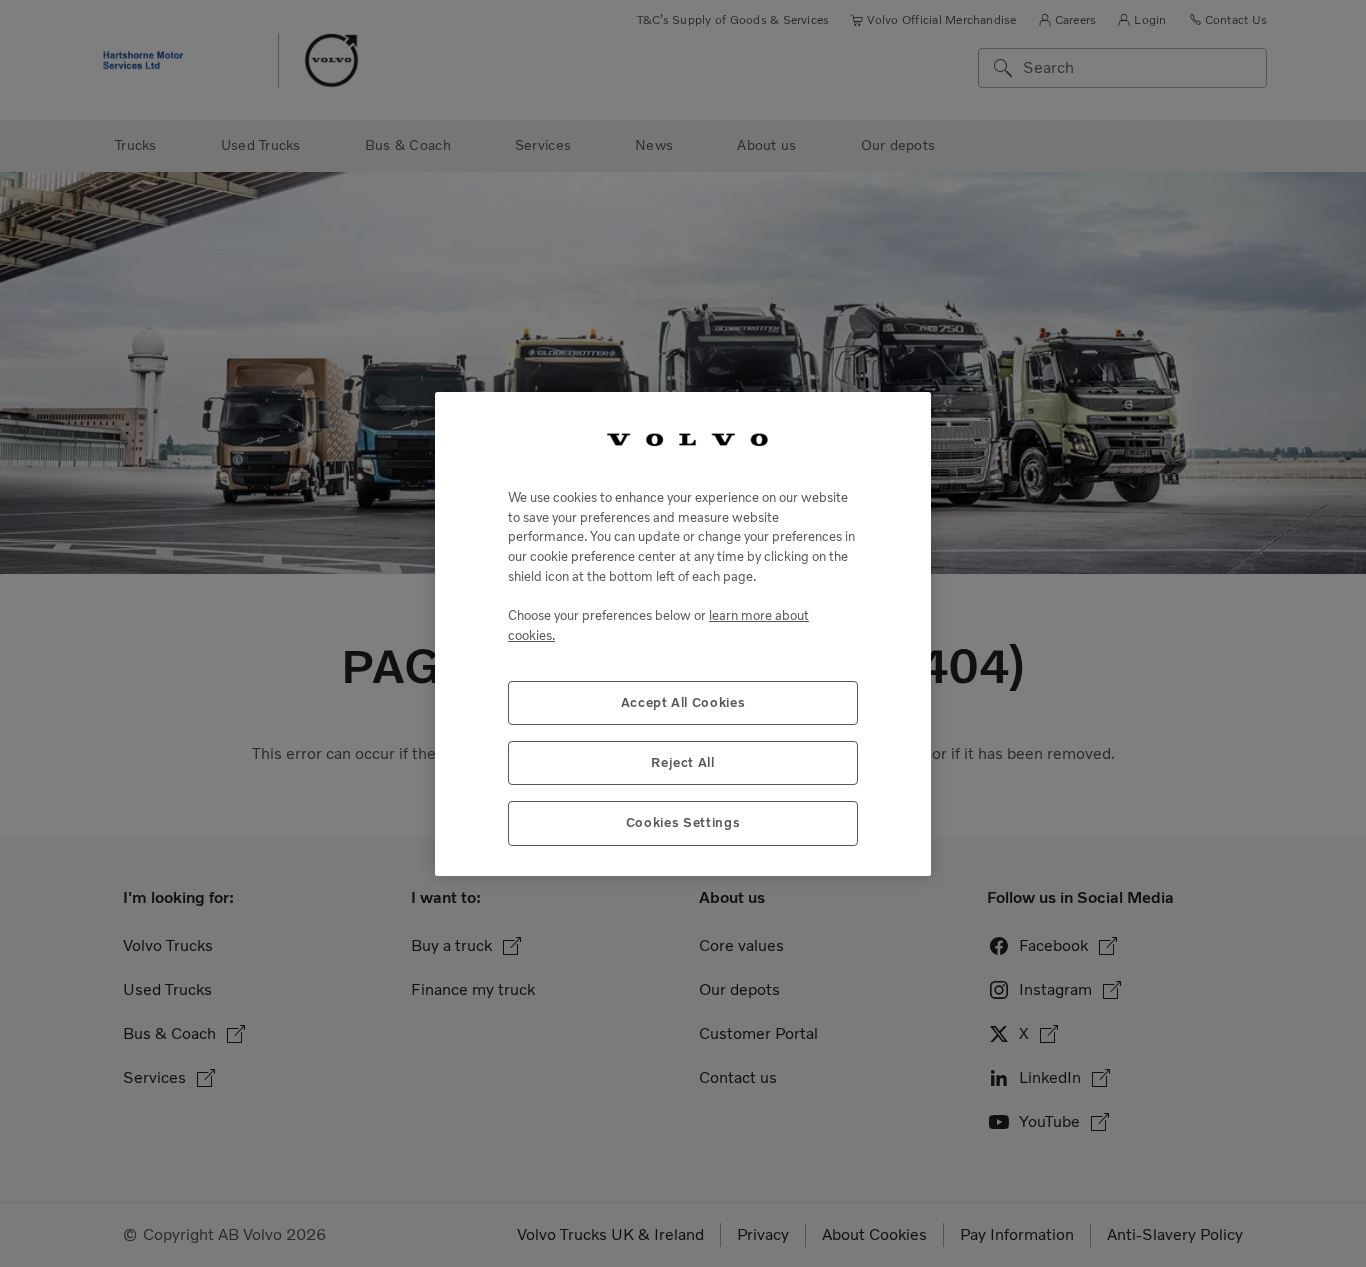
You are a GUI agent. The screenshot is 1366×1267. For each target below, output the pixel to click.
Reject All (683, 761)
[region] (683, 633)
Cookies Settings (683, 822)
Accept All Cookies (683, 701)
